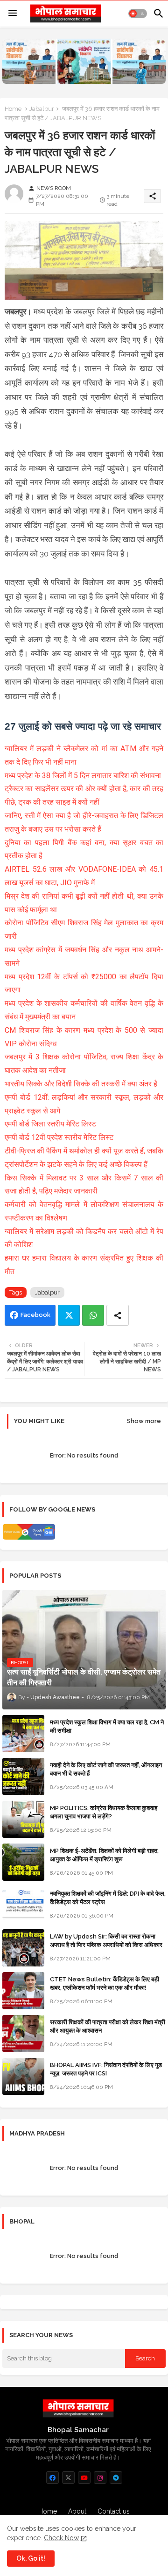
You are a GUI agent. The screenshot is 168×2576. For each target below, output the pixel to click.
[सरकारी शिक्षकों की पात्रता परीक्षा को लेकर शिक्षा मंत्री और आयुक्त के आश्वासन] (23, 2034)
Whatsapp (93, 1315)
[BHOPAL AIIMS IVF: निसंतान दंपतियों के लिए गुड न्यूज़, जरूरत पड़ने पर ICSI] (23, 2076)
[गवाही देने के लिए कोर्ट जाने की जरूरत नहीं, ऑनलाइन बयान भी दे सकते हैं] (23, 1776)
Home (13, 109)
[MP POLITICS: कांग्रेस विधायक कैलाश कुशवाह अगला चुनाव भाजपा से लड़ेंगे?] (23, 1819)
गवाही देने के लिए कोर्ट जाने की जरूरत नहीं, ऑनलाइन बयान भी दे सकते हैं (106, 1769)
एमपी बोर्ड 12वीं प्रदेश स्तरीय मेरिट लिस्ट (60, 1137)
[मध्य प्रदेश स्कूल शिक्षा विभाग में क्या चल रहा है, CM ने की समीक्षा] (23, 1734)
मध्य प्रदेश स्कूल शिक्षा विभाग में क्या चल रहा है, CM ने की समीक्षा (107, 1726)
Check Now (61, 2538)
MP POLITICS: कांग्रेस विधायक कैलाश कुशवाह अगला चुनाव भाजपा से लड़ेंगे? (104, 1812)
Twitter (69, 1315)
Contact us (114, 2511)
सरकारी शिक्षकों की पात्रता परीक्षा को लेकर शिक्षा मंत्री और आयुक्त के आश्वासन (108, 2026)
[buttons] (52, 2478)
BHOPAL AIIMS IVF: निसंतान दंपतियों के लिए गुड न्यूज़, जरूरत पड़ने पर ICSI (106, 2069)
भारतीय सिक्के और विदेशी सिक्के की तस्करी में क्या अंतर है (82, 1084)
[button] (138, 14)
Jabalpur (42, 109)
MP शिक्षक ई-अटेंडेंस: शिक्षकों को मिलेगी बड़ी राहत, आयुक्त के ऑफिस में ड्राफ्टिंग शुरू (104, 1855)
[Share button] (118, 1315)
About (77, 2511)
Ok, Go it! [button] (31, 2558)
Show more (144, 1421)
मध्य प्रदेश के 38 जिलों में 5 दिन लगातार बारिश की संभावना (84, 776)
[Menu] (13, 14)
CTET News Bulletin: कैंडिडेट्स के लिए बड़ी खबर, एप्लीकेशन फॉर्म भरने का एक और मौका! (105, 1983)
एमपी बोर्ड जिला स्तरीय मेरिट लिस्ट (50, 1124)
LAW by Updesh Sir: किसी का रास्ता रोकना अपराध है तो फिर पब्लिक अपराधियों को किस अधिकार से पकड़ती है (106, 1945)
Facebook (35, 1315)
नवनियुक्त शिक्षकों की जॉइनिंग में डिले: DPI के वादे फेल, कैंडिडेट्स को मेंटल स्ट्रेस (108, 1898)
